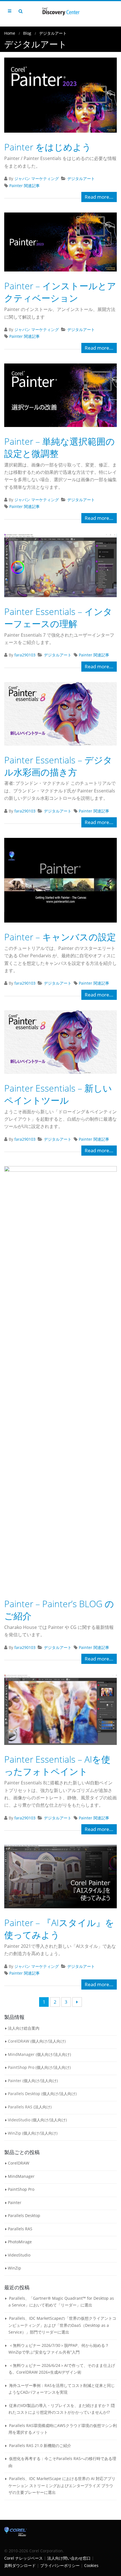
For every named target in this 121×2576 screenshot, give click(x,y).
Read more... (99, 197)
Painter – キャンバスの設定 (60, 937)
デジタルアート (81, 178)
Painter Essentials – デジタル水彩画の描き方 (58, 766)
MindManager (21, 2176)
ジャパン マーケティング (37, 178)
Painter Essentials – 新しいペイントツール (58, 1094)
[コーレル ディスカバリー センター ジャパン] (60, 11)
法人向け (57, 2041)
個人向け (39, 2041)
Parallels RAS (20, 2229)
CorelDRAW (19, 2163)
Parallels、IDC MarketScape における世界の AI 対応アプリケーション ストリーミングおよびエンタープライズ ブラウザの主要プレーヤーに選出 (62, 2485)
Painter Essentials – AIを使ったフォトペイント (57, 1765)
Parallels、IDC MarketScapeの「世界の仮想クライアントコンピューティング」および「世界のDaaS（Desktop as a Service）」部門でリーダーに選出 (62, 2325)
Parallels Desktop (24, 2215)
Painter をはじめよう (48, 147)
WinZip (14, 2268)
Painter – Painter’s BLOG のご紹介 (59, 1610)
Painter (15, 2202)
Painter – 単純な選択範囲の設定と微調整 (60, 447)
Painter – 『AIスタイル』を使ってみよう (59, 1929)
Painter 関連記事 (24, 186)
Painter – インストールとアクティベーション (60, 292)
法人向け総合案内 (24, 2028)
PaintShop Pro (21, 2189)
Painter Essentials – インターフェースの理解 (58, 617)
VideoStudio (19, 2255)
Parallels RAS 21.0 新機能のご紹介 (40, 2445)
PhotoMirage (20, 2242)
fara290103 (25, 655)
